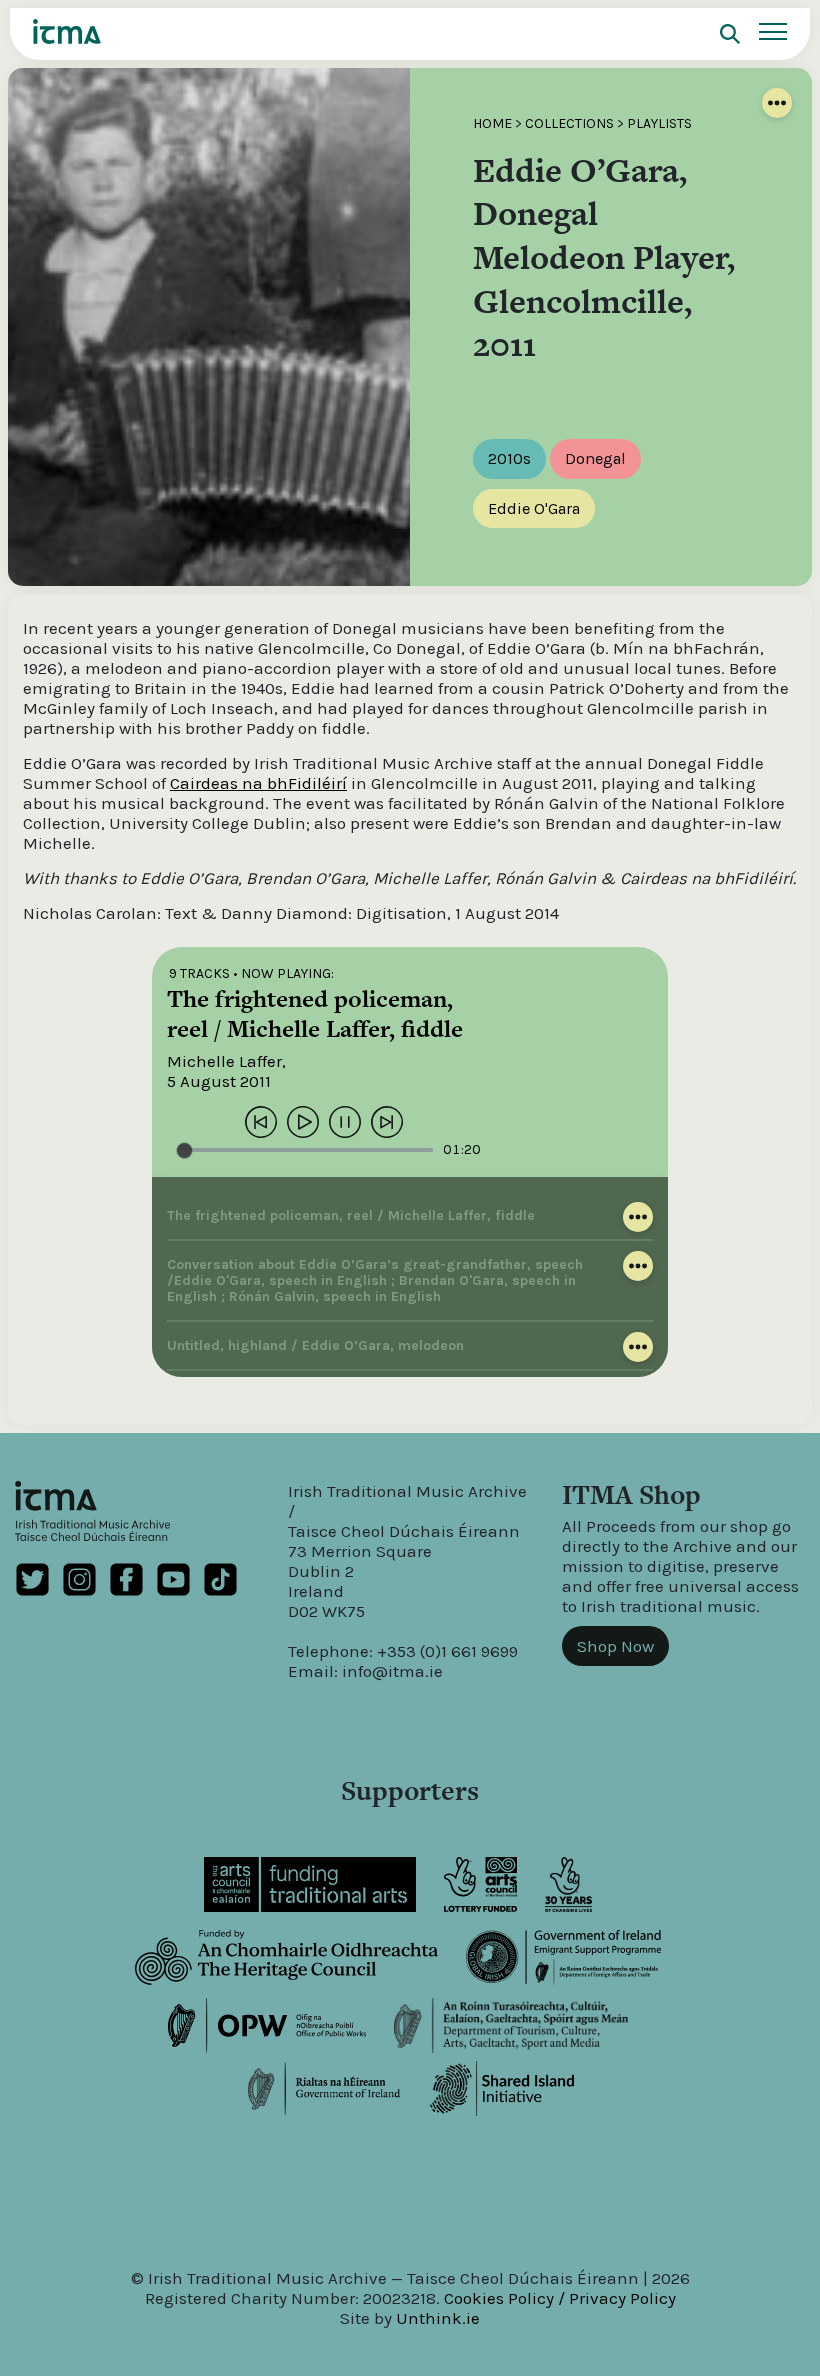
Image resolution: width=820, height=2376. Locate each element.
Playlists (659, 123)
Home (492, 123)
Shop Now (615, 1646)
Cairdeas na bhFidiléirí (258, 783)
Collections (569, 123)
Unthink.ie (438, 2318)
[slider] (305, 1150)
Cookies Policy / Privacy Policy (560, 2298)
